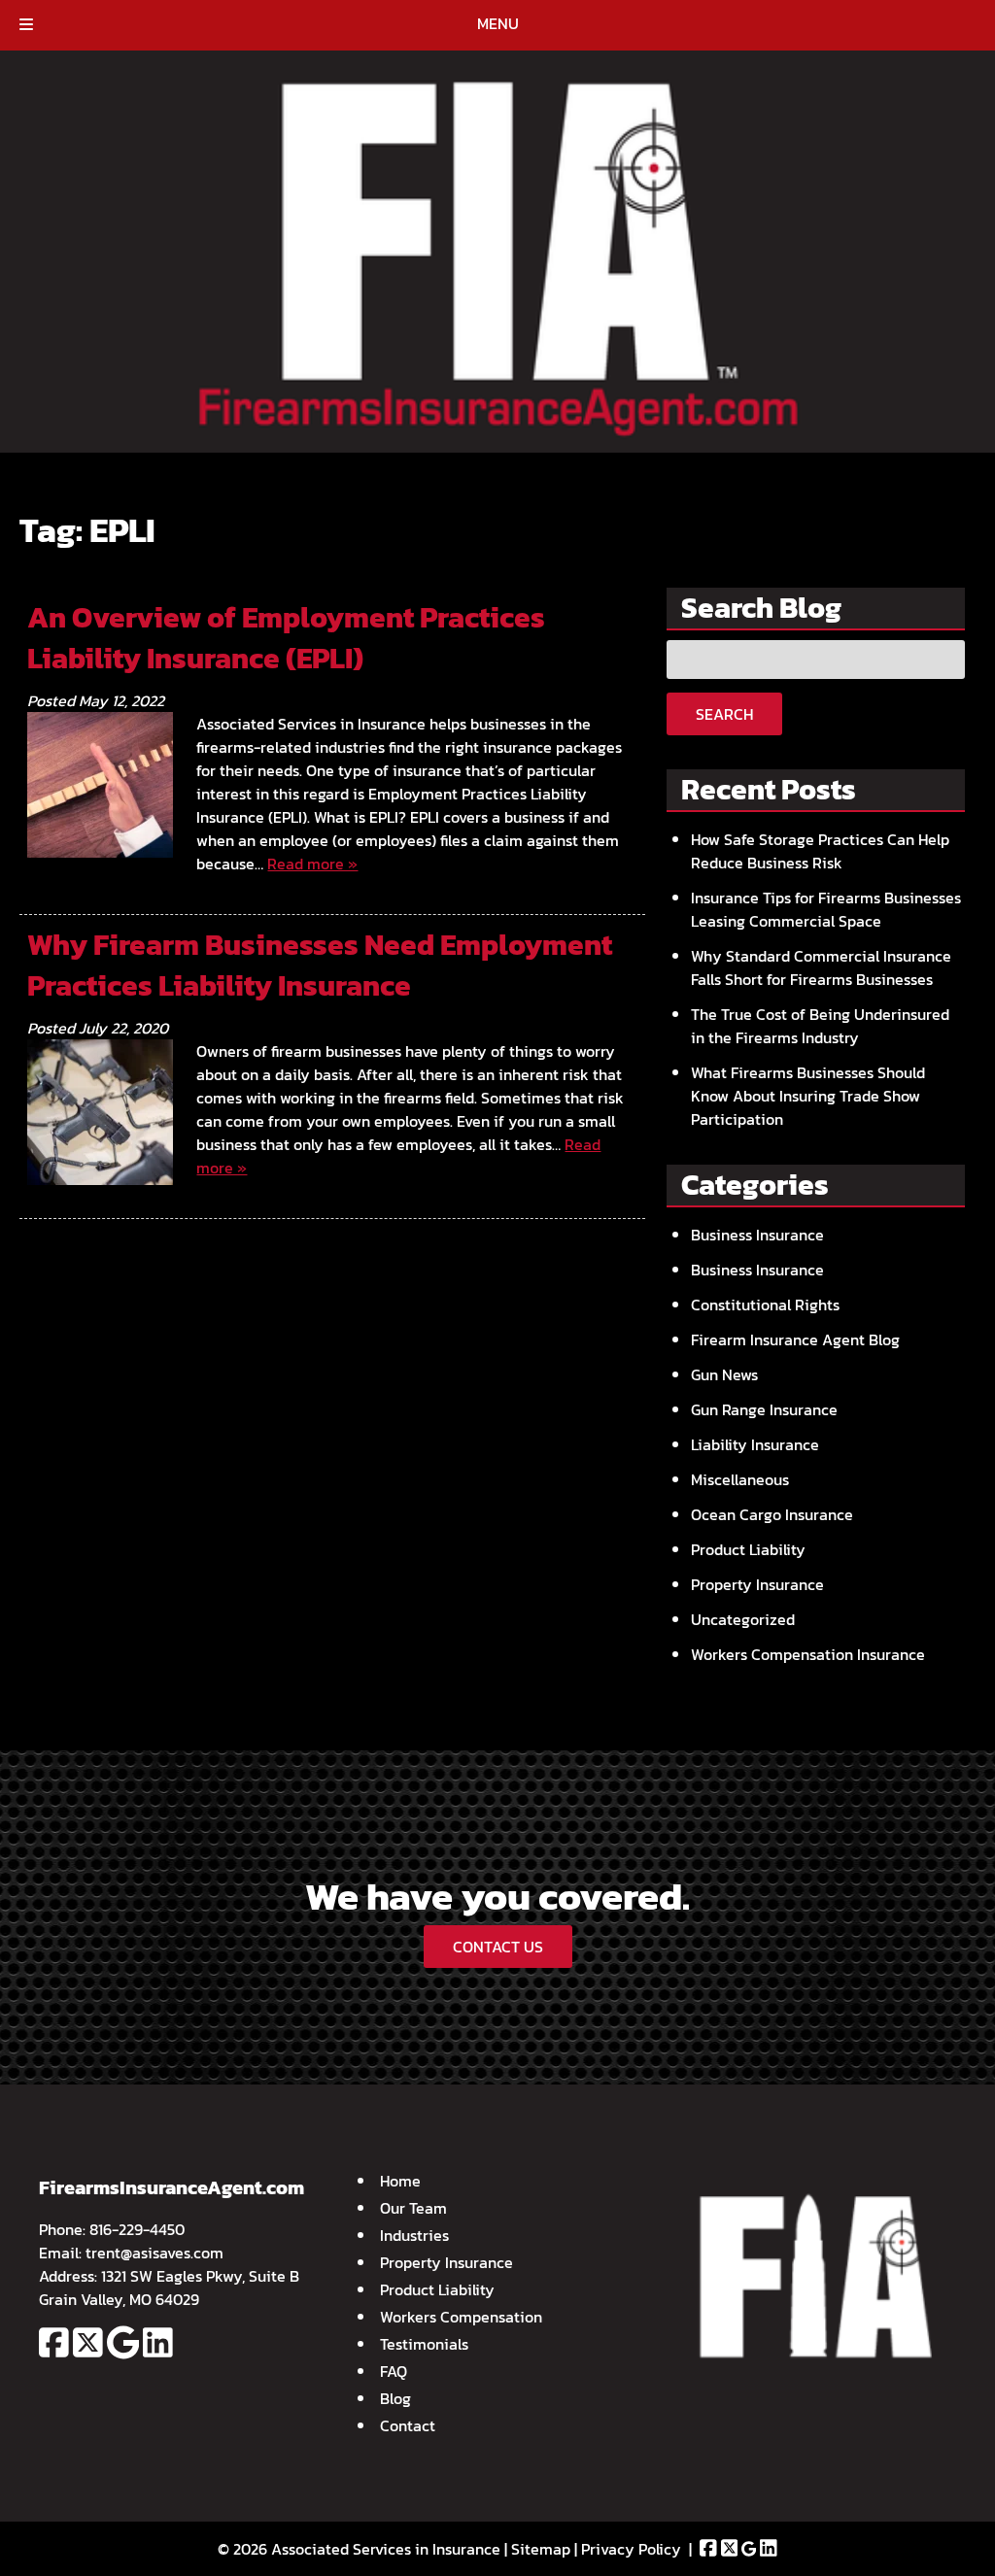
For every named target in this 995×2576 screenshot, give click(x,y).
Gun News (724, 1374)
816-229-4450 (137, 2229)
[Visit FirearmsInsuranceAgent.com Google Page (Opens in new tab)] (123, 2354)
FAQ (394, 2371)
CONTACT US (498, 1947)
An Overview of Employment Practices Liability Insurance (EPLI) (286, 638)
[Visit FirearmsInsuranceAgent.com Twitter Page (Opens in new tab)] (88, 2354)
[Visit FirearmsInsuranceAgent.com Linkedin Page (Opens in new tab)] (158, 2354)
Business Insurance (757, 1235)
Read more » (312, 864)
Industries (414, 2235)
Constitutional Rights (765, 1305)
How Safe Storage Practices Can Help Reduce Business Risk (820, 851)
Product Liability (748, 1549)
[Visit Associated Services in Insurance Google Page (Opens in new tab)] (749, 2549)
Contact (408, 2425)
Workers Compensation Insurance (808, 1654)
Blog (395, 2398)
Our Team (413, 2208)
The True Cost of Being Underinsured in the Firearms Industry (820, 1026)
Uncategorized (743, 1619)
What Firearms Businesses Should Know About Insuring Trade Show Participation (808, 1096)
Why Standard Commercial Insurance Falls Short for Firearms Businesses (821, 967)
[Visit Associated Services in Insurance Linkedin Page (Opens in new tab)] (769, 2549)
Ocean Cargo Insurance (772, 1514)
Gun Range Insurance (764, 1409)
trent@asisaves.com (154, 2253)
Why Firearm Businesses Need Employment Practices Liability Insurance (320, 965)
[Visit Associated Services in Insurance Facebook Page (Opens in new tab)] (708, 2549)
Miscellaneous (740, 1479)
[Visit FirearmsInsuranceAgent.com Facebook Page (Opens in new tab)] (54, 2354)
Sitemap (541, 2549)
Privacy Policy (631, 2549)
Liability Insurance (755, 1444)
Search (724, 714)
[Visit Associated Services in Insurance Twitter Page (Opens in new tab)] (730, 2549)
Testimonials (424, 2344)
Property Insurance (757, 1584)
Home (400, 2181)
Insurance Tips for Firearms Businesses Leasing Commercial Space (826, 909)
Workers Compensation (461, 2317)
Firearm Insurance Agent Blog (795, 1339)
